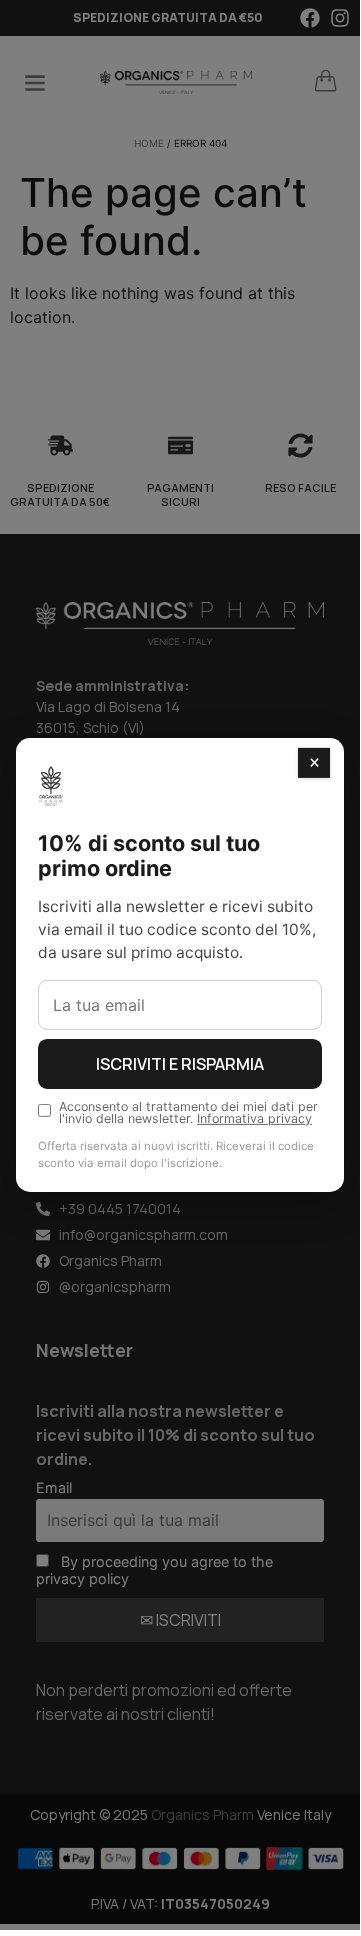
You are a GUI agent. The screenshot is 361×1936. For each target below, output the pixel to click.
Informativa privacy (254, 1118)
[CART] (326, 81)
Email (54, 1487)
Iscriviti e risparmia (180, 1064)
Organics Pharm (202, 1814)
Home (149, 143)
